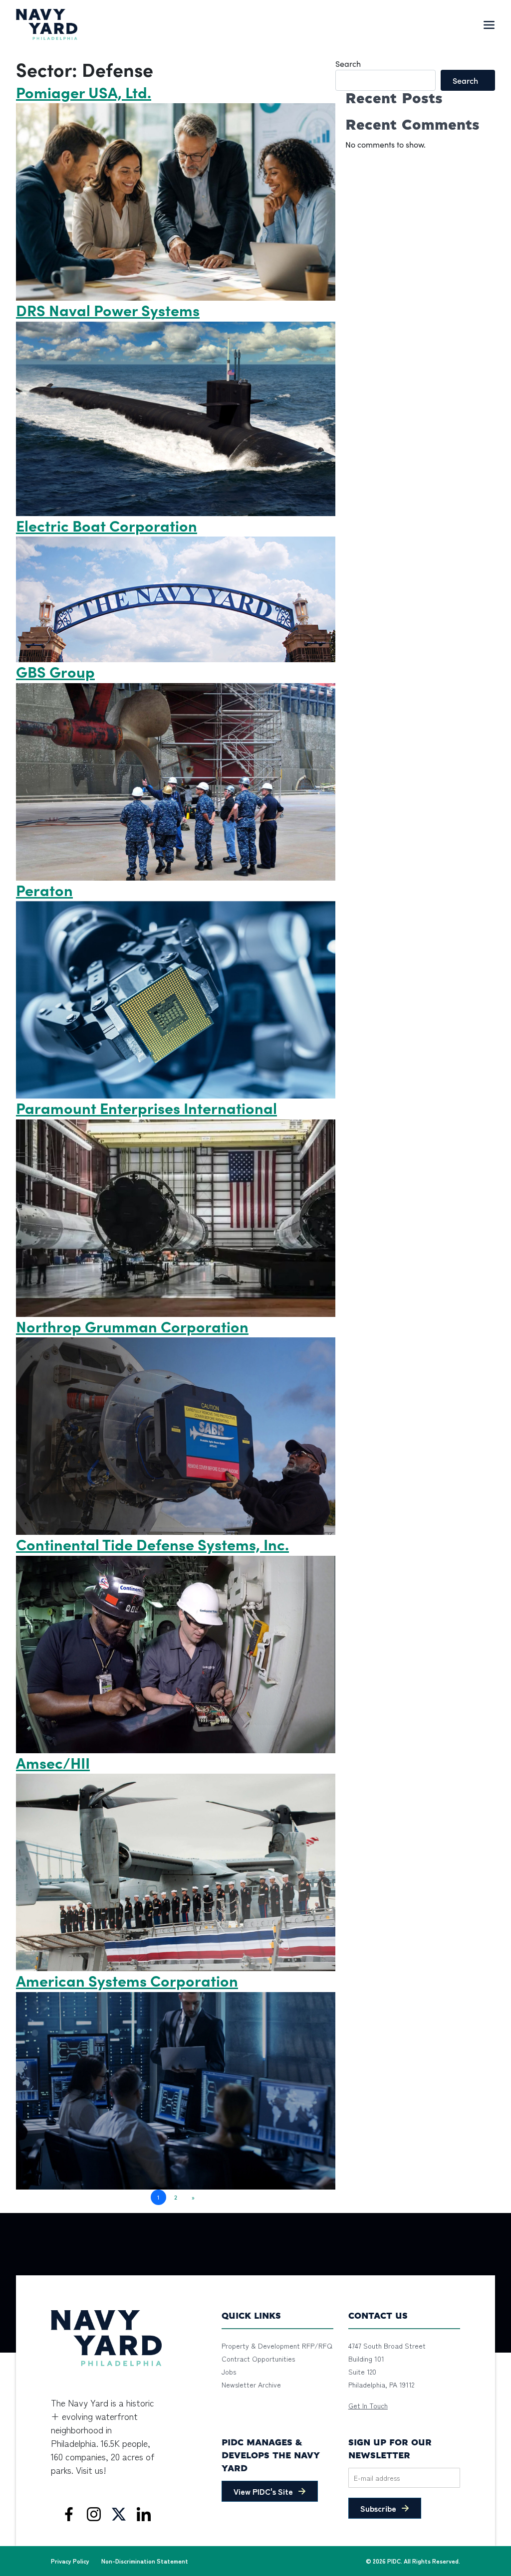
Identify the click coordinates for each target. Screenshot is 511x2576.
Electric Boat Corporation (107, 525)
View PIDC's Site (263, 2491)
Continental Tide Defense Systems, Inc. (152, 1544)
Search (348, 64)
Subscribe (378, 2508)
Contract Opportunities (258, 2359)
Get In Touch (368, 2405)
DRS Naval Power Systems (108, 310)
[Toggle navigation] (489, 24)
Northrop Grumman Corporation (132, 1326)
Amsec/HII (53, 1762)
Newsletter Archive (251, 2385)
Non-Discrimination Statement (145, 2561)
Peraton (44, 890)
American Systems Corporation (127, 1980)
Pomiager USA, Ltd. (84, 92)
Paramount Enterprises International (146, 1107)
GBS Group (55, 671)
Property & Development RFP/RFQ (277, 2346)
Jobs (229, 2372)
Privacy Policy (70, 2561)
